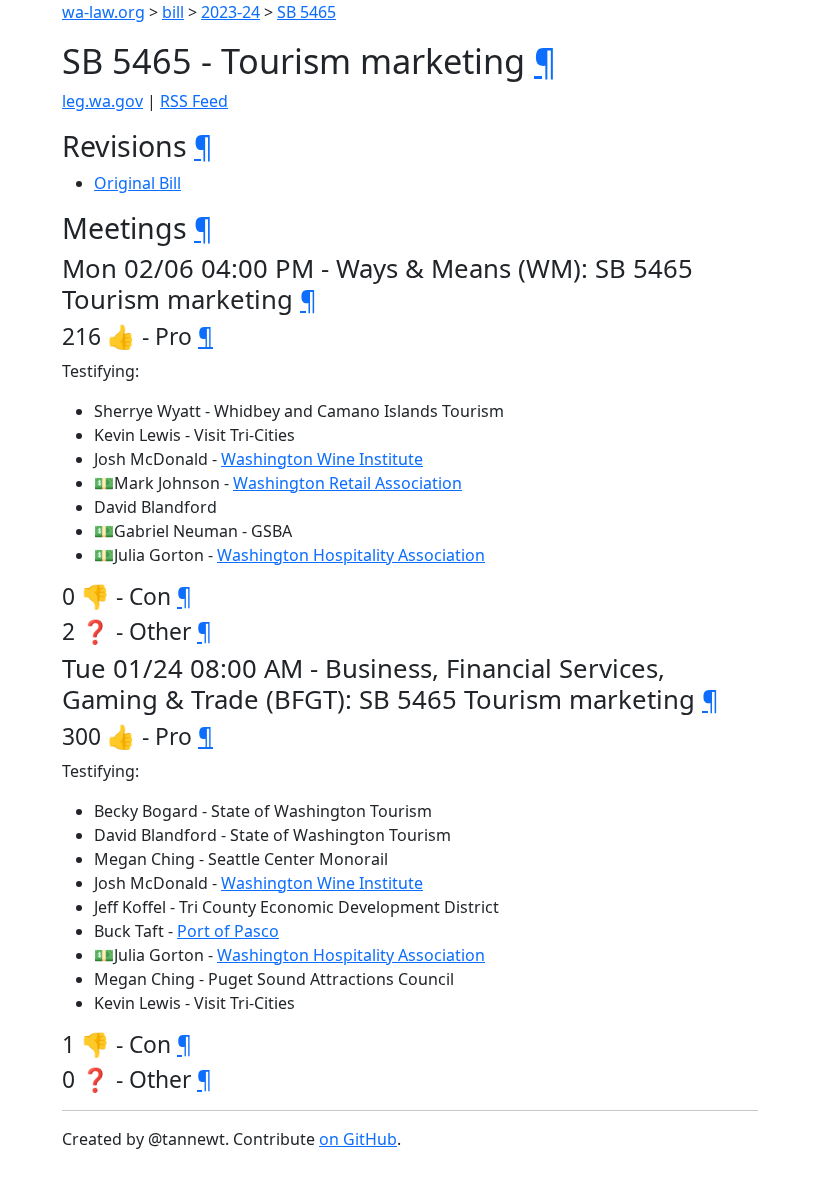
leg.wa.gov (102, 101)
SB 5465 (306, 12)
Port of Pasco (228, 931)
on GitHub (358, 1139)
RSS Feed (194, 101)
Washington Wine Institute (322, 459)
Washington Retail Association (347, 483)
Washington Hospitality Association (351, 555)
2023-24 (230, 12)
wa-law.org (103, 12)
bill (173, 12)
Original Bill (137, 183)
